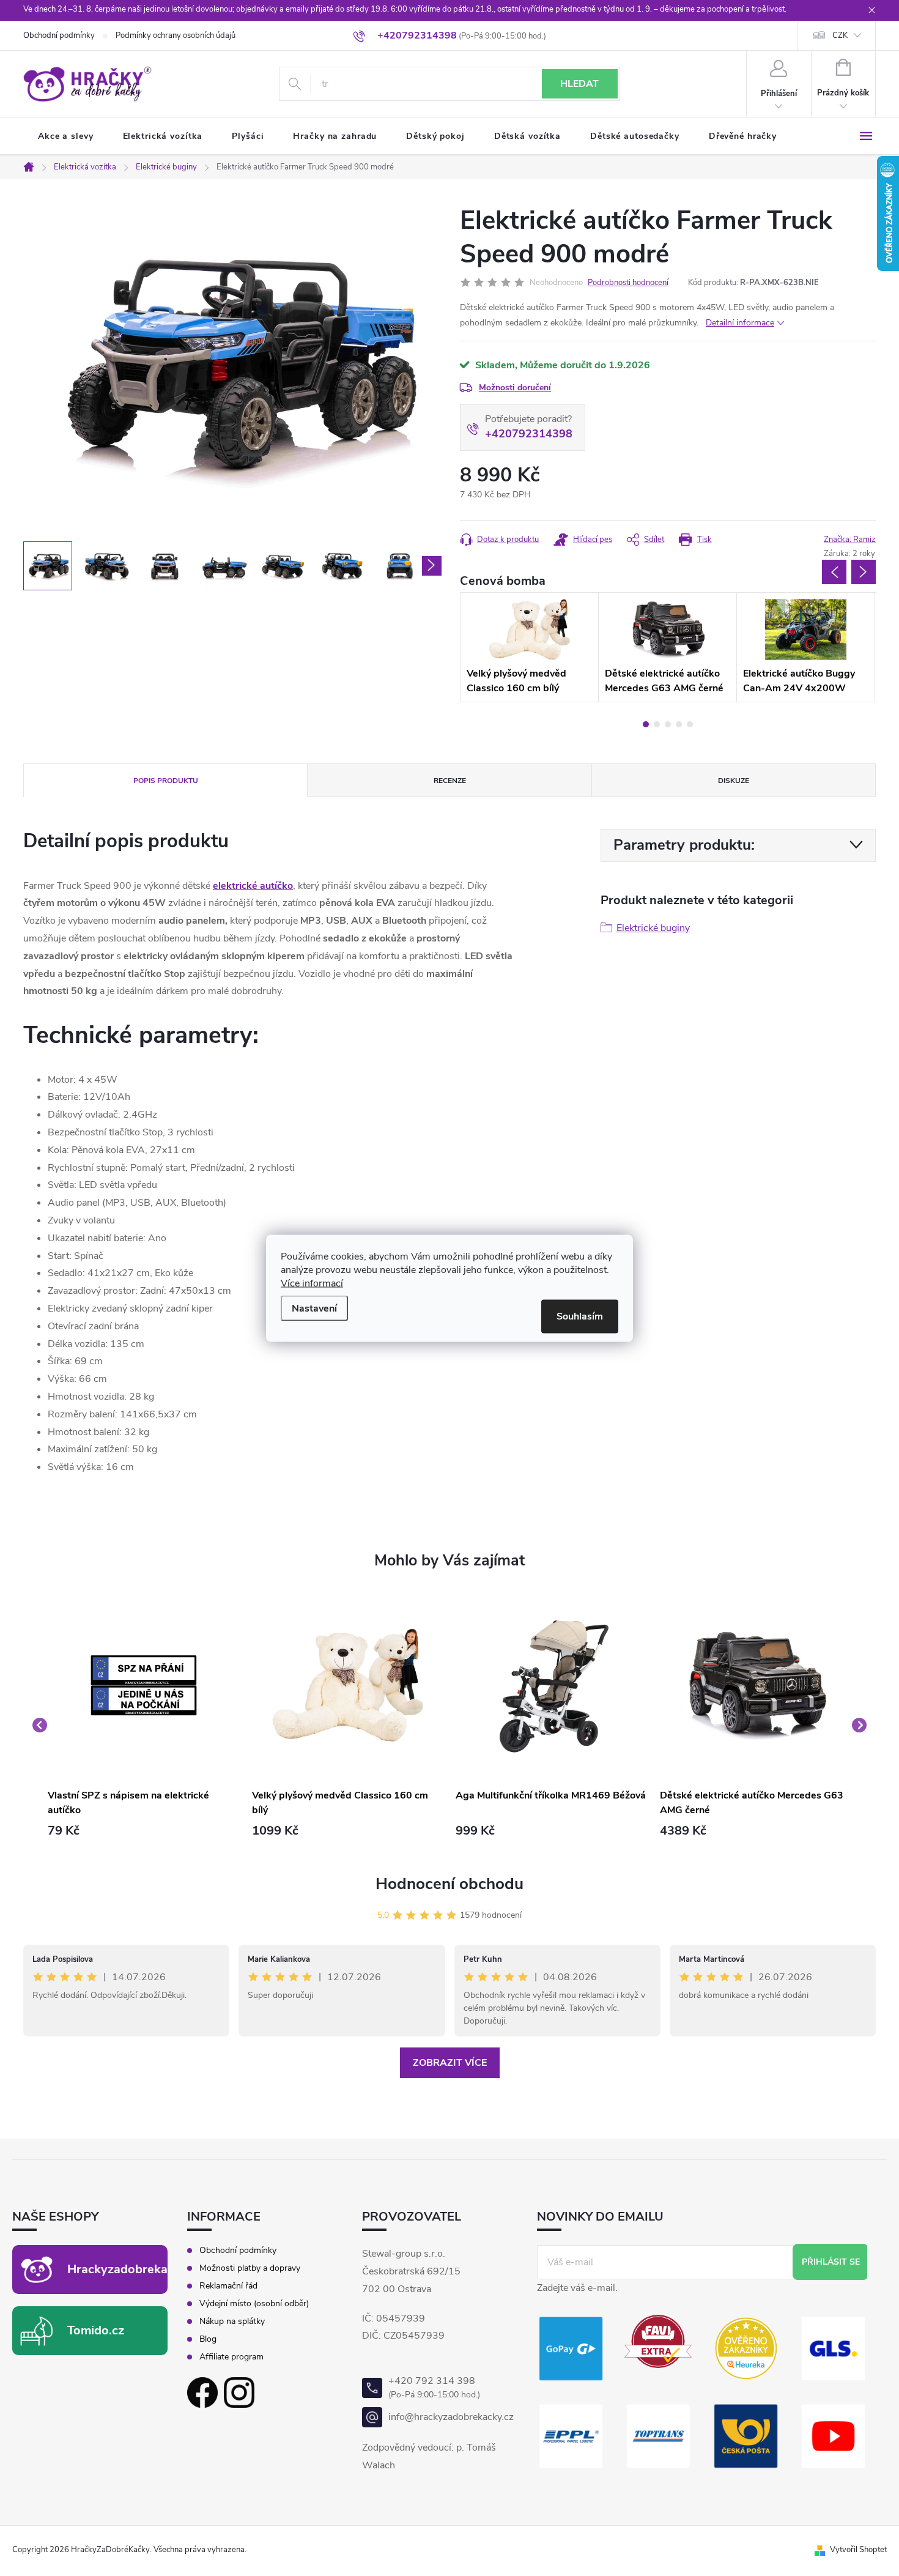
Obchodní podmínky (59, 35)
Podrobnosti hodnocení (628, 283)
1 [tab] (646, 724)
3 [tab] (668, 724)
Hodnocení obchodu (449, 1884)
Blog (208, 2339)
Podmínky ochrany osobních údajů (176, 35)
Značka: (850, 540)
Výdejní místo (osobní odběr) (254, 2304)
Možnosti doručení (515, 388)
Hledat (579, 84)
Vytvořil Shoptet (858, 2550)
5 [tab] (690, 724)
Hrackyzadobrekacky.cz (135, 2269)
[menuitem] (66, 136)
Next (864, 572)
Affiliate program (231, 2357)
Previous (834, 572)
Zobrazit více (450, 2063)
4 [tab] (679, 724)
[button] (144, 1831)
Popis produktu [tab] (166, 781)
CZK (840, 35)
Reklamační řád (228, 2286)
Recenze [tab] (450, 781)
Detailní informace (740, 323)
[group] (144, 1725)
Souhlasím (580, 1316)
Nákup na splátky (232, 2322)
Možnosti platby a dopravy (250, 2268)
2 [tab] (657, 724)
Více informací (312, 1283)
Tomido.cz (96, 2330)
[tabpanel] (529, 647)
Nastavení (314, 1308)
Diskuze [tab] (734, 781)
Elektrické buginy (653, 928)
